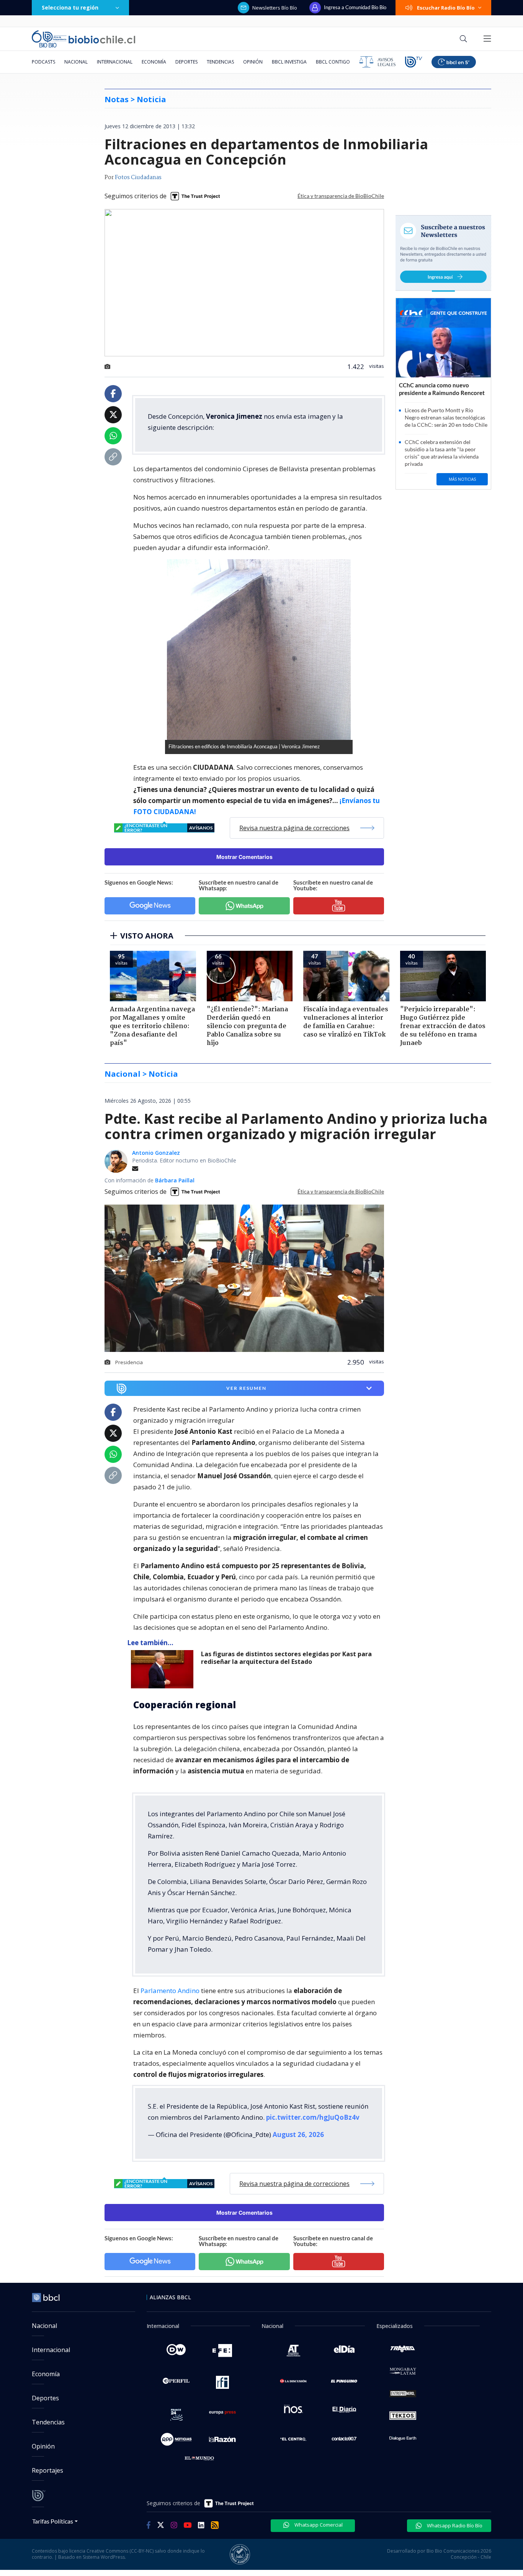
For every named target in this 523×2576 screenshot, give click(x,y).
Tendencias (220, 62)
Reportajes (47, 2470)
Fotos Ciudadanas (138, 178)
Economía (154, 62)
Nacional (76, 62)
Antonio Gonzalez (156, 1153)
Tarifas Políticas (53, 2521)
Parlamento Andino (170, 1991)
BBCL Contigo (333, 62)
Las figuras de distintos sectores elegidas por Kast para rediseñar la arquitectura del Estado (286, 1658)
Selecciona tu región (70, 7)
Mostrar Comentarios (244, 857)
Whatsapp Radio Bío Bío (454, 2525)
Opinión (253, 62)
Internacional (115, 62)
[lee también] (164, 1669)
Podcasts (43, 62)
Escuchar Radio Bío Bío (446, 8)
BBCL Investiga (289, 62)
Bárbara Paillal (175, 1180)
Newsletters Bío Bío (275, 8)
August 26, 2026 (298, 2134)
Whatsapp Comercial (318, 2525)
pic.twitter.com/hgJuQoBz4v (313, 2117)
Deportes (186, 62)
